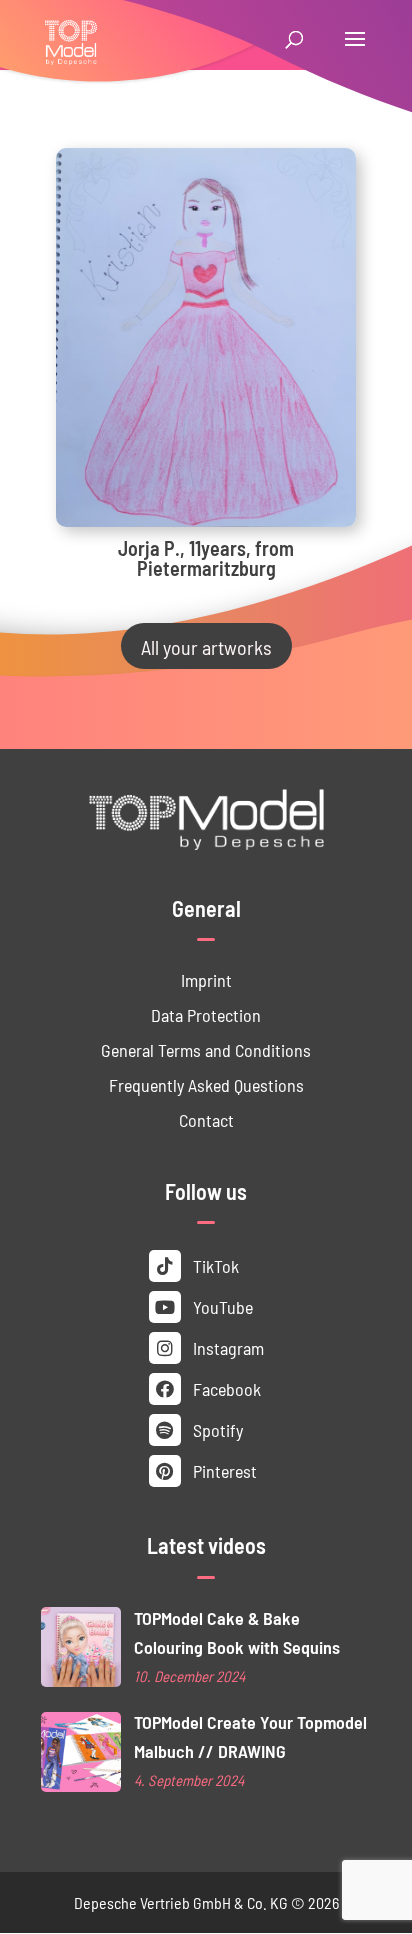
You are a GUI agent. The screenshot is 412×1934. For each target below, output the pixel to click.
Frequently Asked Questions (206, 1084)
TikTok (214, 1265)
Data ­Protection (206, 1014)
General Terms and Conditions (206, 1049)
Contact (206, 1119)
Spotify (216, 1429)
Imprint (206, 979)
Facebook (225, 1388)
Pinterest (223, 1470)
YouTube (221, 1306)
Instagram (226, 1347)
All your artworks (206, 646)
